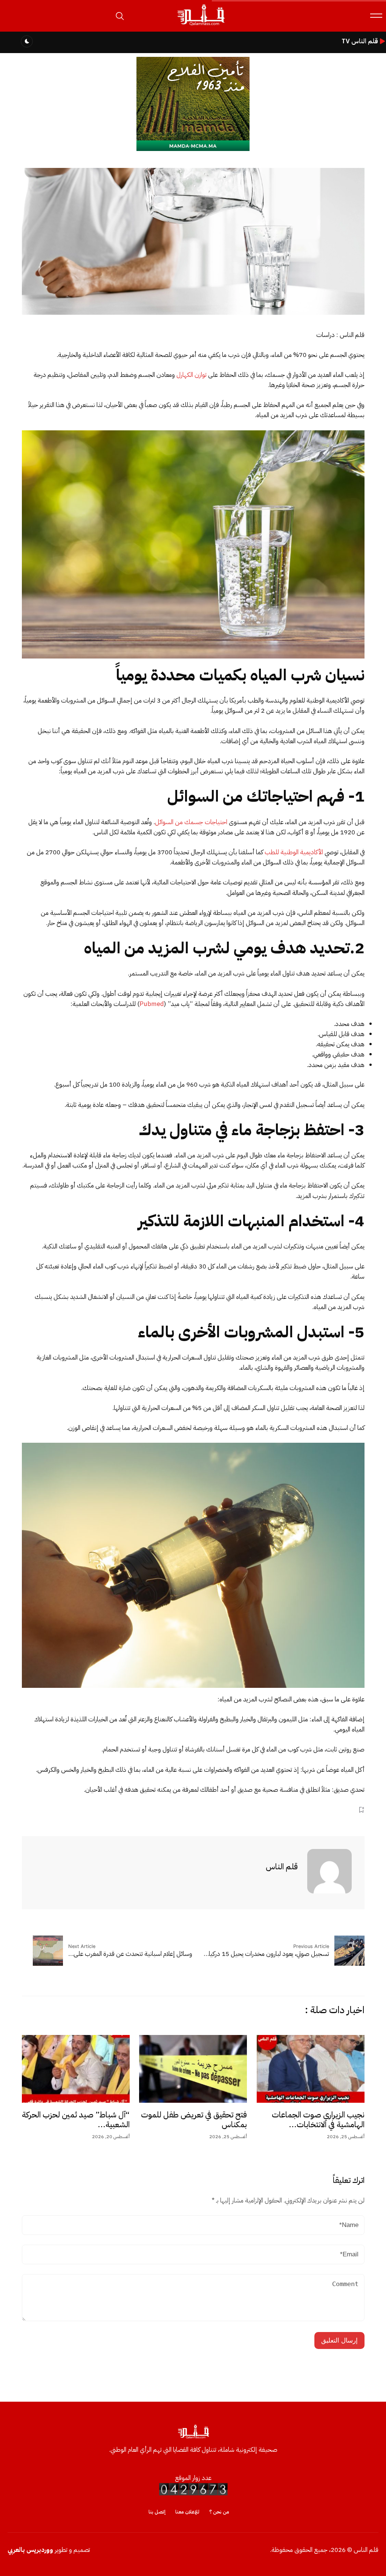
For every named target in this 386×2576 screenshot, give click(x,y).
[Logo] (201, 26)
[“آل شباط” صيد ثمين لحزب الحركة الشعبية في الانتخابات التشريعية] (76, 2069)
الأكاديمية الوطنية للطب (294, 852)
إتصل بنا (157, 2512)
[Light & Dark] (27, 41)
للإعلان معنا (187, 2512)
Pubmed (152, 1004)
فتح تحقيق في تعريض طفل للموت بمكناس (194, 2120)
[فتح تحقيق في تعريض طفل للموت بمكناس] (193, 2069)
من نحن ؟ (219, 2512)
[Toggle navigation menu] (376, 16)
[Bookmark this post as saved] (361, 1810)
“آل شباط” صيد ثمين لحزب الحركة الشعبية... (76, 2120)
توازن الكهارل (191, 375)
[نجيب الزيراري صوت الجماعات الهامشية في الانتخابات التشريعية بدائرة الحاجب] (311, 2069)
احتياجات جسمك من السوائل (191, 822)
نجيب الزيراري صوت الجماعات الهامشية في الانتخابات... (318, 2120)
